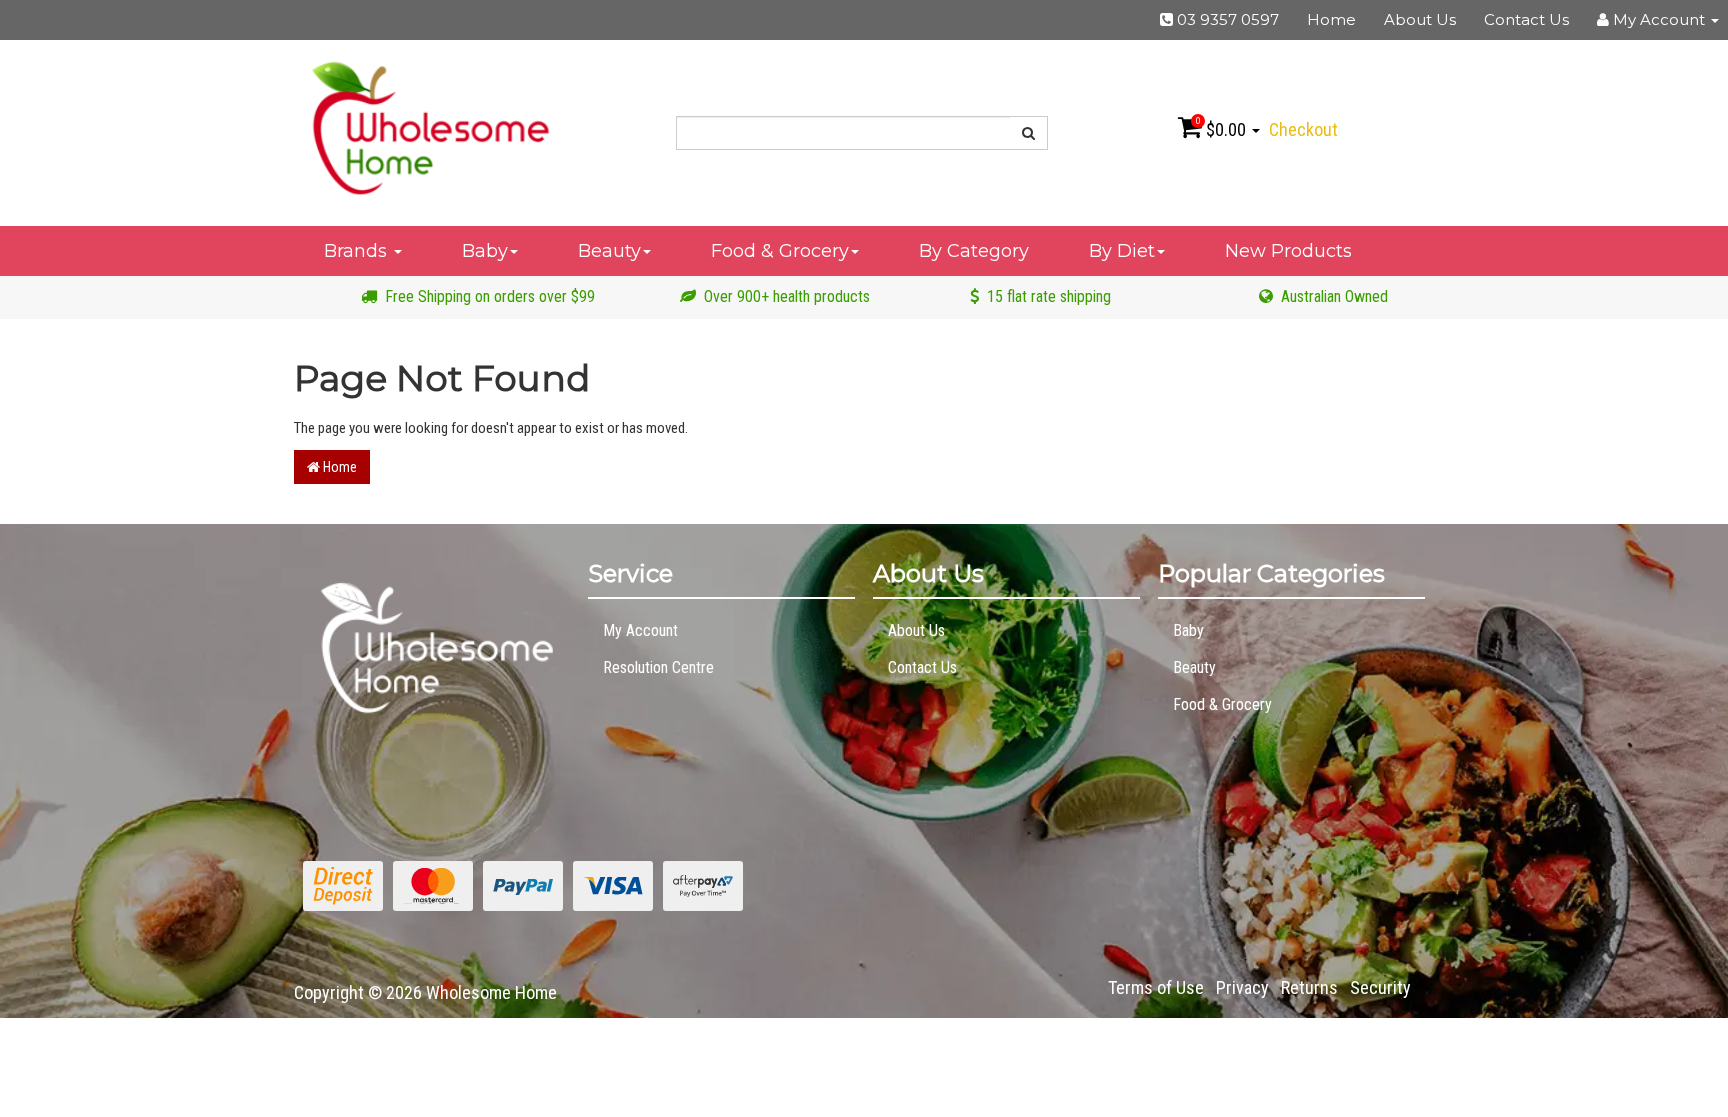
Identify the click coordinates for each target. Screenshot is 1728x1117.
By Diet (1122, 251)
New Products (1288, 251)
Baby (485, 251)
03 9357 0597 (1226, 19)
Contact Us (1526, 19)
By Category (974, 251)
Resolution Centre (658, 667)
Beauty (609, 251)
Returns (1309, 987)
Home (1331, 19)
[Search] (1029, 133)
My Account (640, 630)
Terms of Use (1156, 987)
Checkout (1303, 129)
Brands (358, 251)
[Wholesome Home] (430, 127)
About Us (1420, 19)
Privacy (1242, 987)
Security (1380, 987)
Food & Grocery (780, 251)
